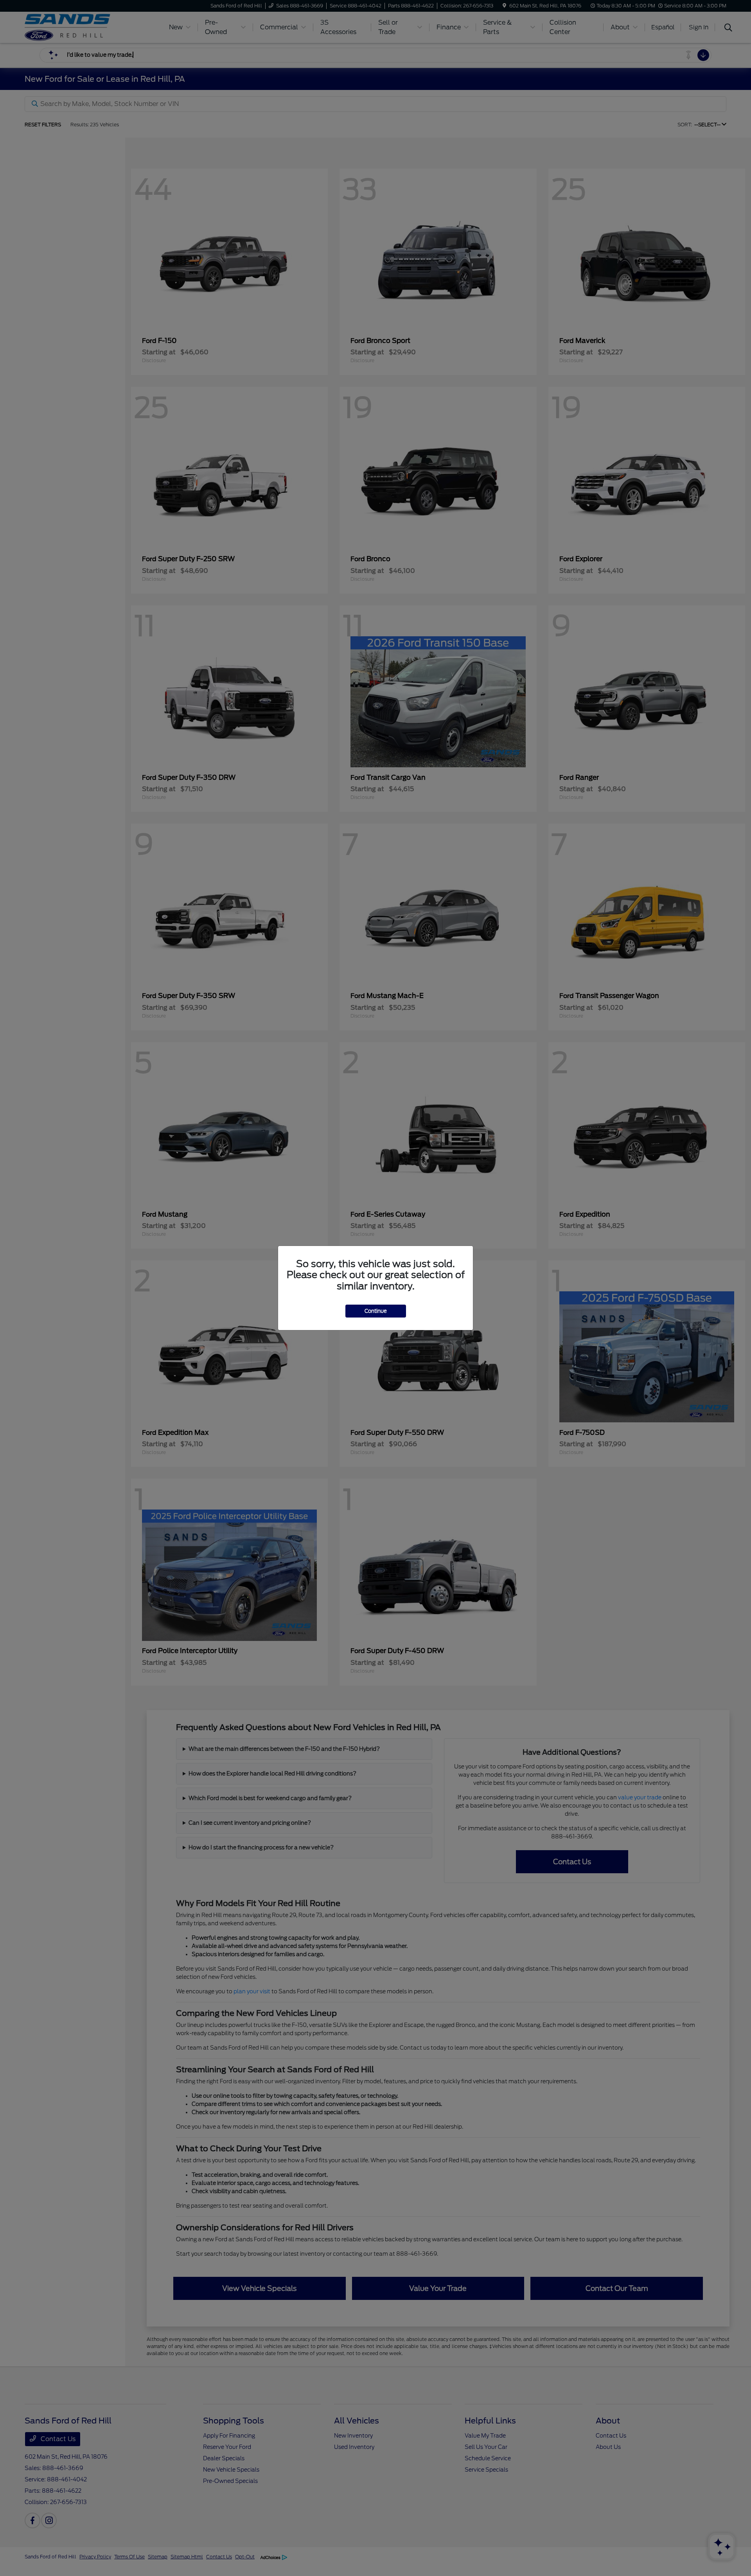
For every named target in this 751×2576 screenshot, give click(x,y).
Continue (376, 1311)
